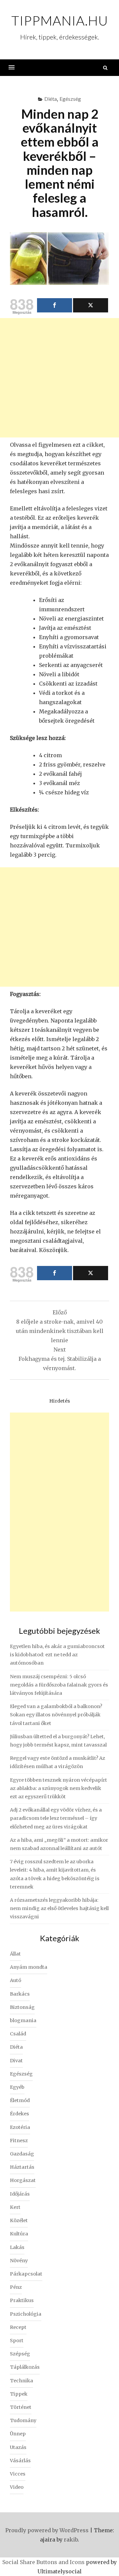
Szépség (20, 2354)
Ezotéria (20, 2127)
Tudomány (23, 2420)
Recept (18, 2327)
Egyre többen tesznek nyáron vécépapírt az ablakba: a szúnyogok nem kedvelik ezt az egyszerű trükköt (59, 1788)
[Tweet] (91, 305)
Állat (15, 1954)
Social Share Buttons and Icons (43, 2562)
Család (18, 2034)
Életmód (20, 2100)
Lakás (17, 2247)
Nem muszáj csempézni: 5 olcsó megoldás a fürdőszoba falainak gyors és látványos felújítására (59, 1685)
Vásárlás (20, 2461)
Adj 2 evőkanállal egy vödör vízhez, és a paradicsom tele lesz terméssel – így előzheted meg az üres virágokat (56, 1818)
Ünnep (18, 2434)
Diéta (51, 99)
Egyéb (17, 2087)
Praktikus (22, 2300)
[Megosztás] (55, 305)
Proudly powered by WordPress (47, 2530)
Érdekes (20, 2114)
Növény (19, 2261)
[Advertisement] (59, 378)
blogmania (23, 2020)
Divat (16, 2061)
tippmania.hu (60, 21)
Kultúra (19, 2234)
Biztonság (22, 2007)
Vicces (18, 2474)
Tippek (19, 2394)
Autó (16, 1980)
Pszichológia (26, 2314)
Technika (21, 2381)
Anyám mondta (29, 1967)
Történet (21, 2407)
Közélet (19, 2220)
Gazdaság (22, 2154)
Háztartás (22, 2167)
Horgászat (23, 2180)
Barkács (20, 1994)
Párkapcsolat (26, 2274)
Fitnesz (19, 2141)
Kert (15, 2207)
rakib (71, 2540)
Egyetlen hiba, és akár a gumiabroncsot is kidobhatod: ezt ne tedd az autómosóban (57, 1655)
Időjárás (20, 2194)
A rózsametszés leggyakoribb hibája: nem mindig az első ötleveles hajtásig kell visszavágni (59, 1908)
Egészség (70, 99)
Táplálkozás (25, 2367)
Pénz (16, 2287)
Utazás (18, 2447)
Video (17, 2487)
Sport (17, 2341)
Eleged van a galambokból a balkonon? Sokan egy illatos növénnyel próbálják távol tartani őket (56, 1715)
